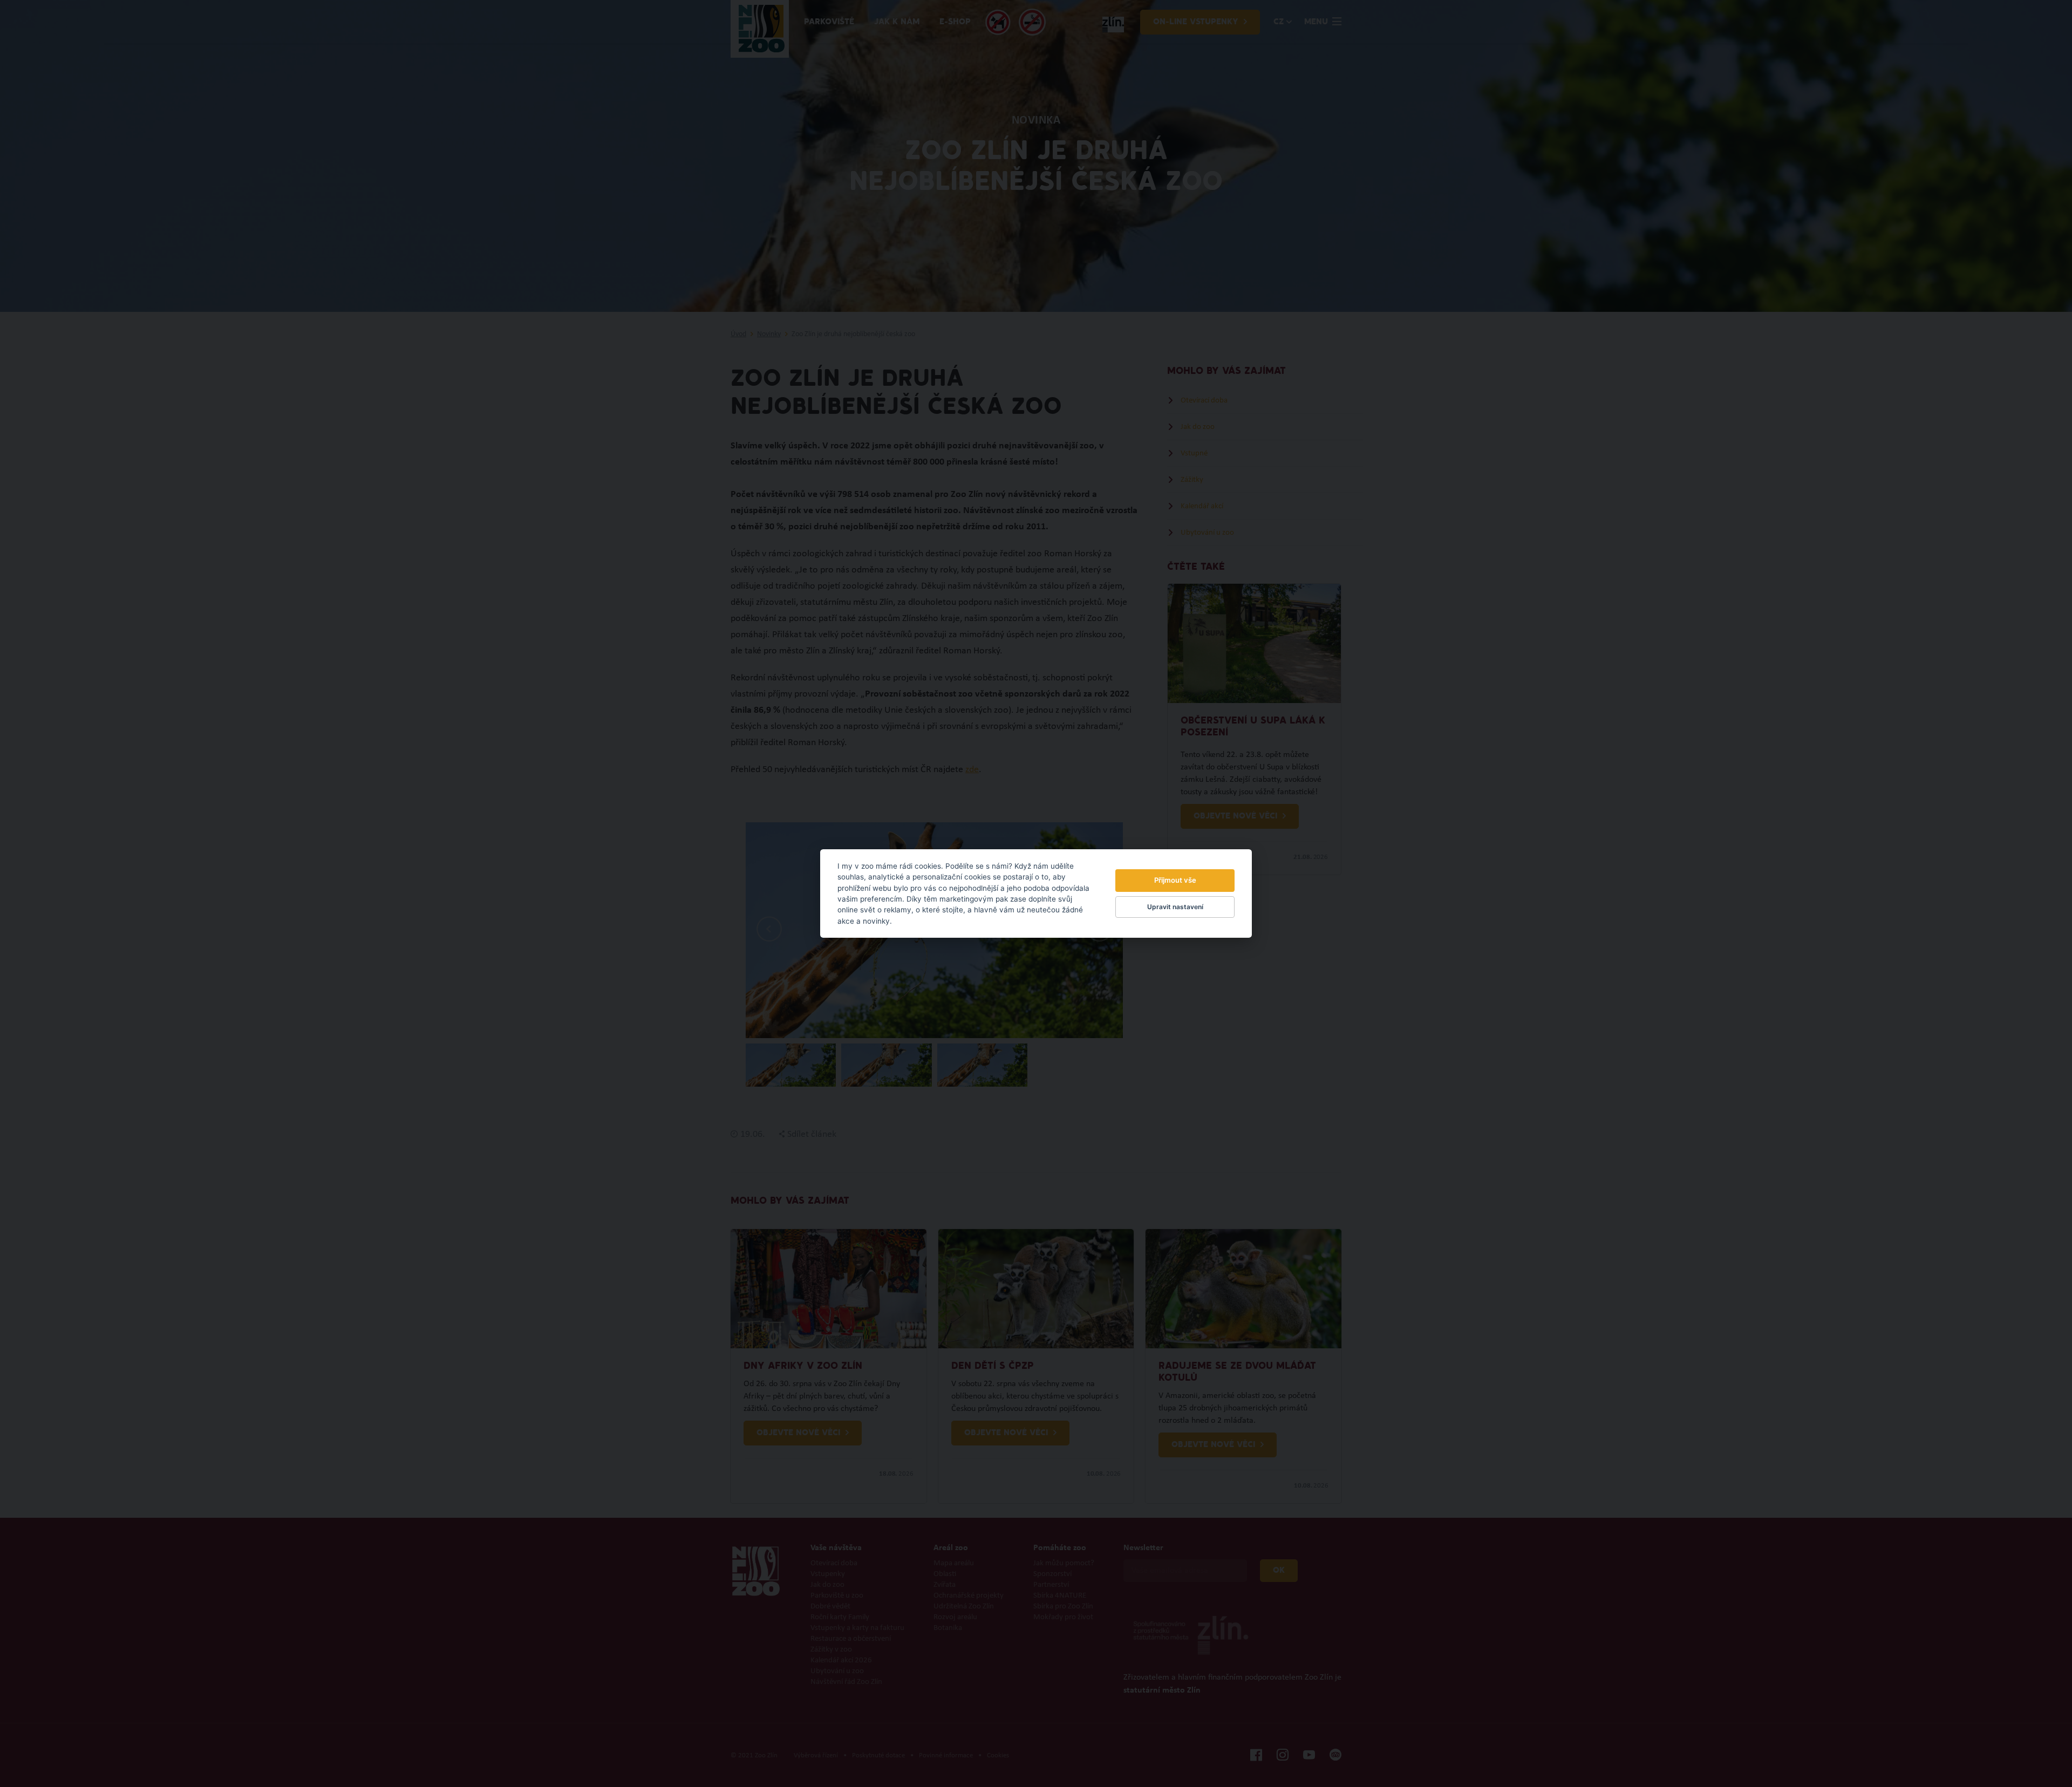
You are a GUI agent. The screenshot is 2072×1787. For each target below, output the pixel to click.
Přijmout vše (1175, 880)
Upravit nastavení (1175, 907)
